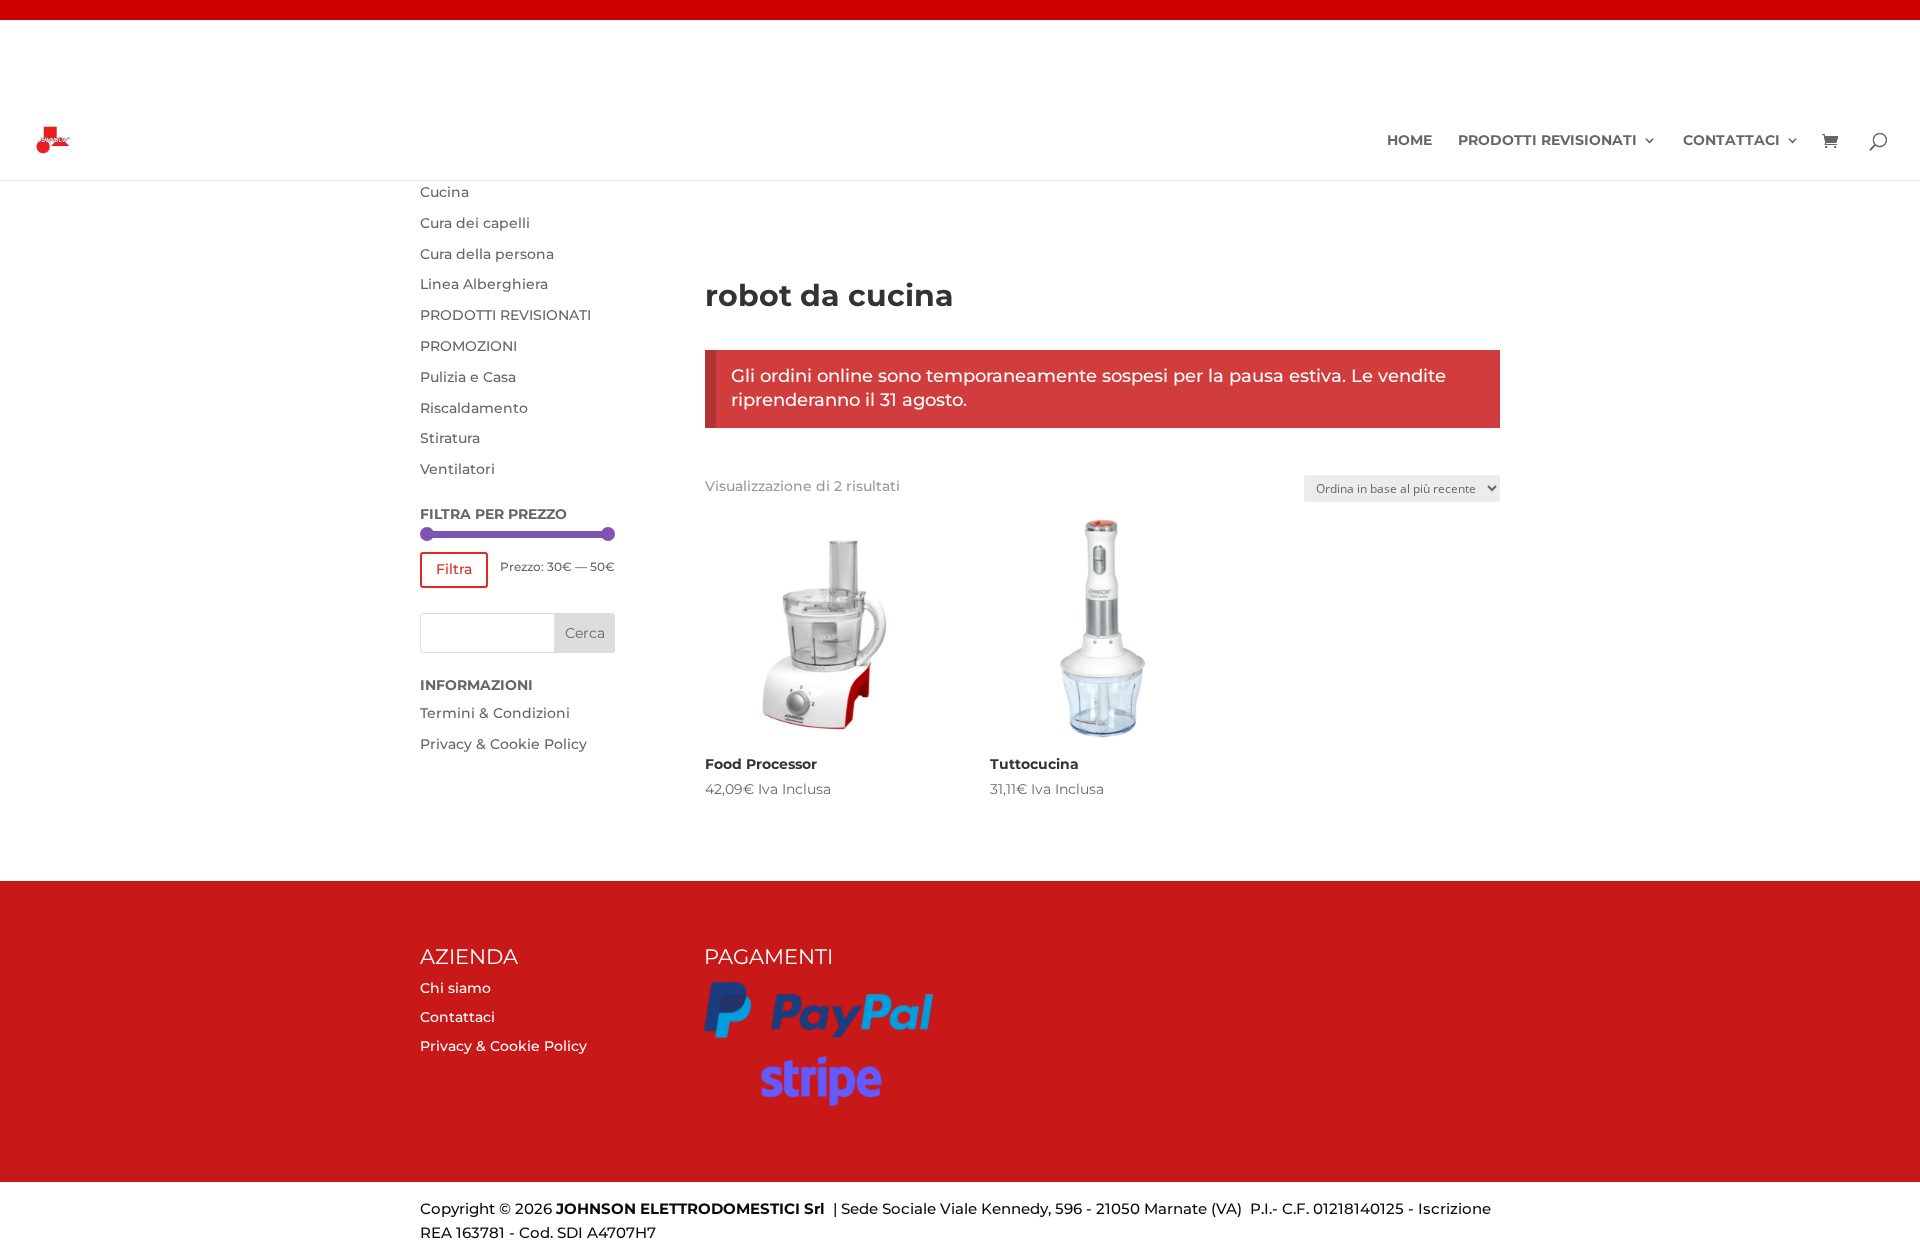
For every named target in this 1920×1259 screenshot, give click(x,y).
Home (1409, 141)
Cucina (444, 192)
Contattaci (1731, 141)
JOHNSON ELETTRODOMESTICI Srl (690, 1208)
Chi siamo (455, 988)
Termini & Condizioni (495, 713)
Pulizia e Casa (468, 377)
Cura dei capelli (475, 223)
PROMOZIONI (468, 346)
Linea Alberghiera (484, 284)
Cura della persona (487, 254)
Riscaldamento (474, 408)
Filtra (454, 569)
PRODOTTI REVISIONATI (1547, 141)
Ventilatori (457, 469)
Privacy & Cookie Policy (503, 744)
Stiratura (450, 438)
